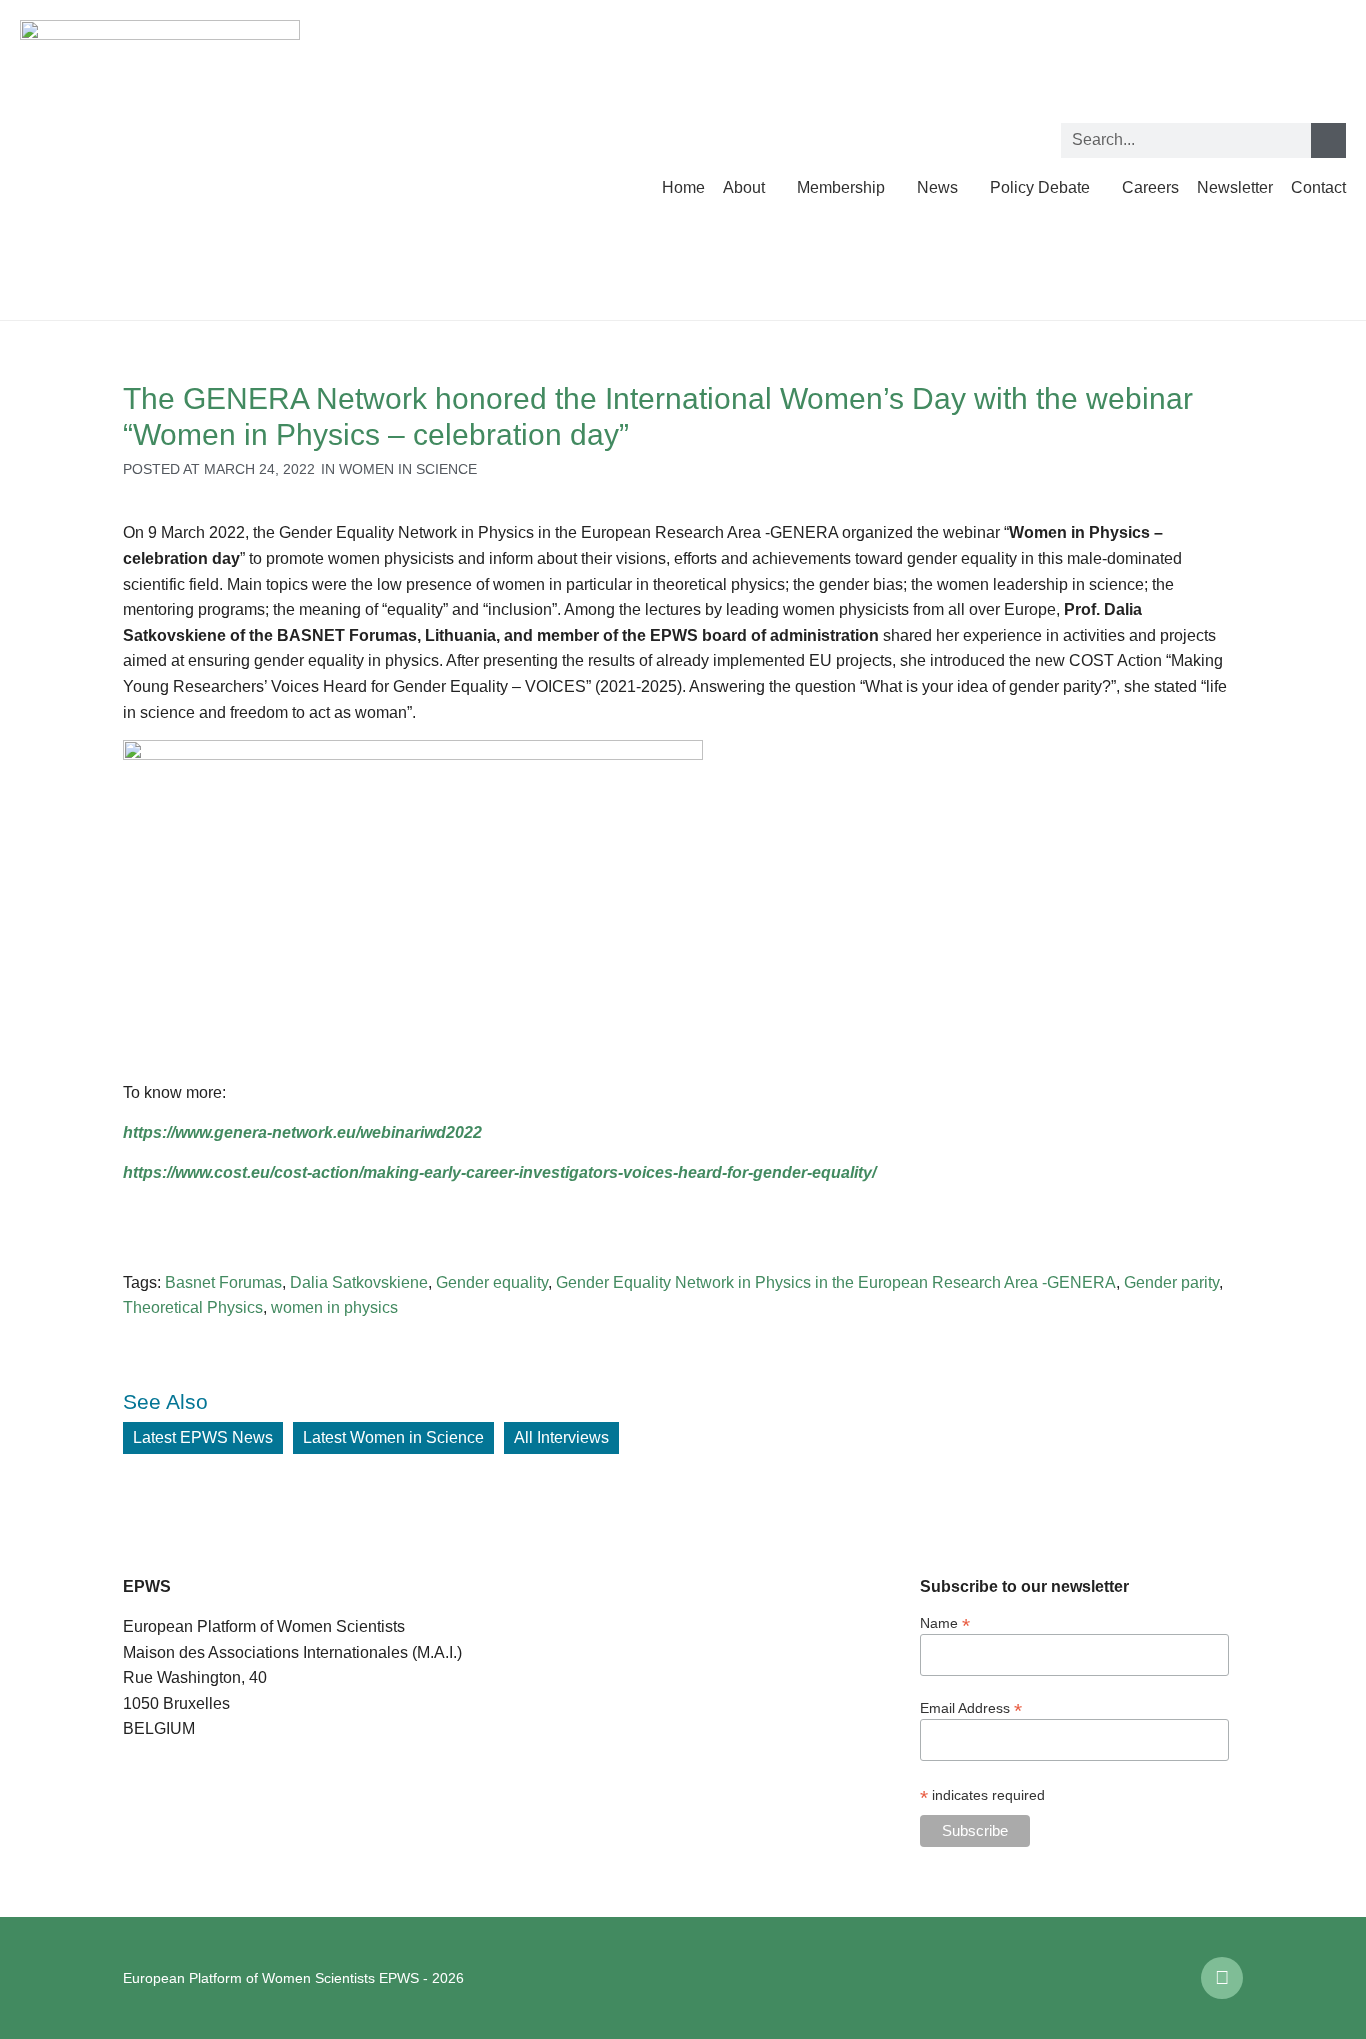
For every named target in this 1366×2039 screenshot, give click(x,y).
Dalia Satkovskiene (359, 1282)
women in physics (334, 1307)
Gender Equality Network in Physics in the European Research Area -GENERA (836, 1282)
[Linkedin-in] (1222, 1978)
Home (683, 187)
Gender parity (1171, 1282)
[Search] (1328, 140)
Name (945, 1622)
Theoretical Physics (193, 1307)
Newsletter (1235, 187)
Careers (1150, 187)
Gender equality (492, 1282)
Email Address (971, 1707)
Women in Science (408, 469)
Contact (1318, 187)
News (937, 187)
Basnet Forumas (223, 1282)
